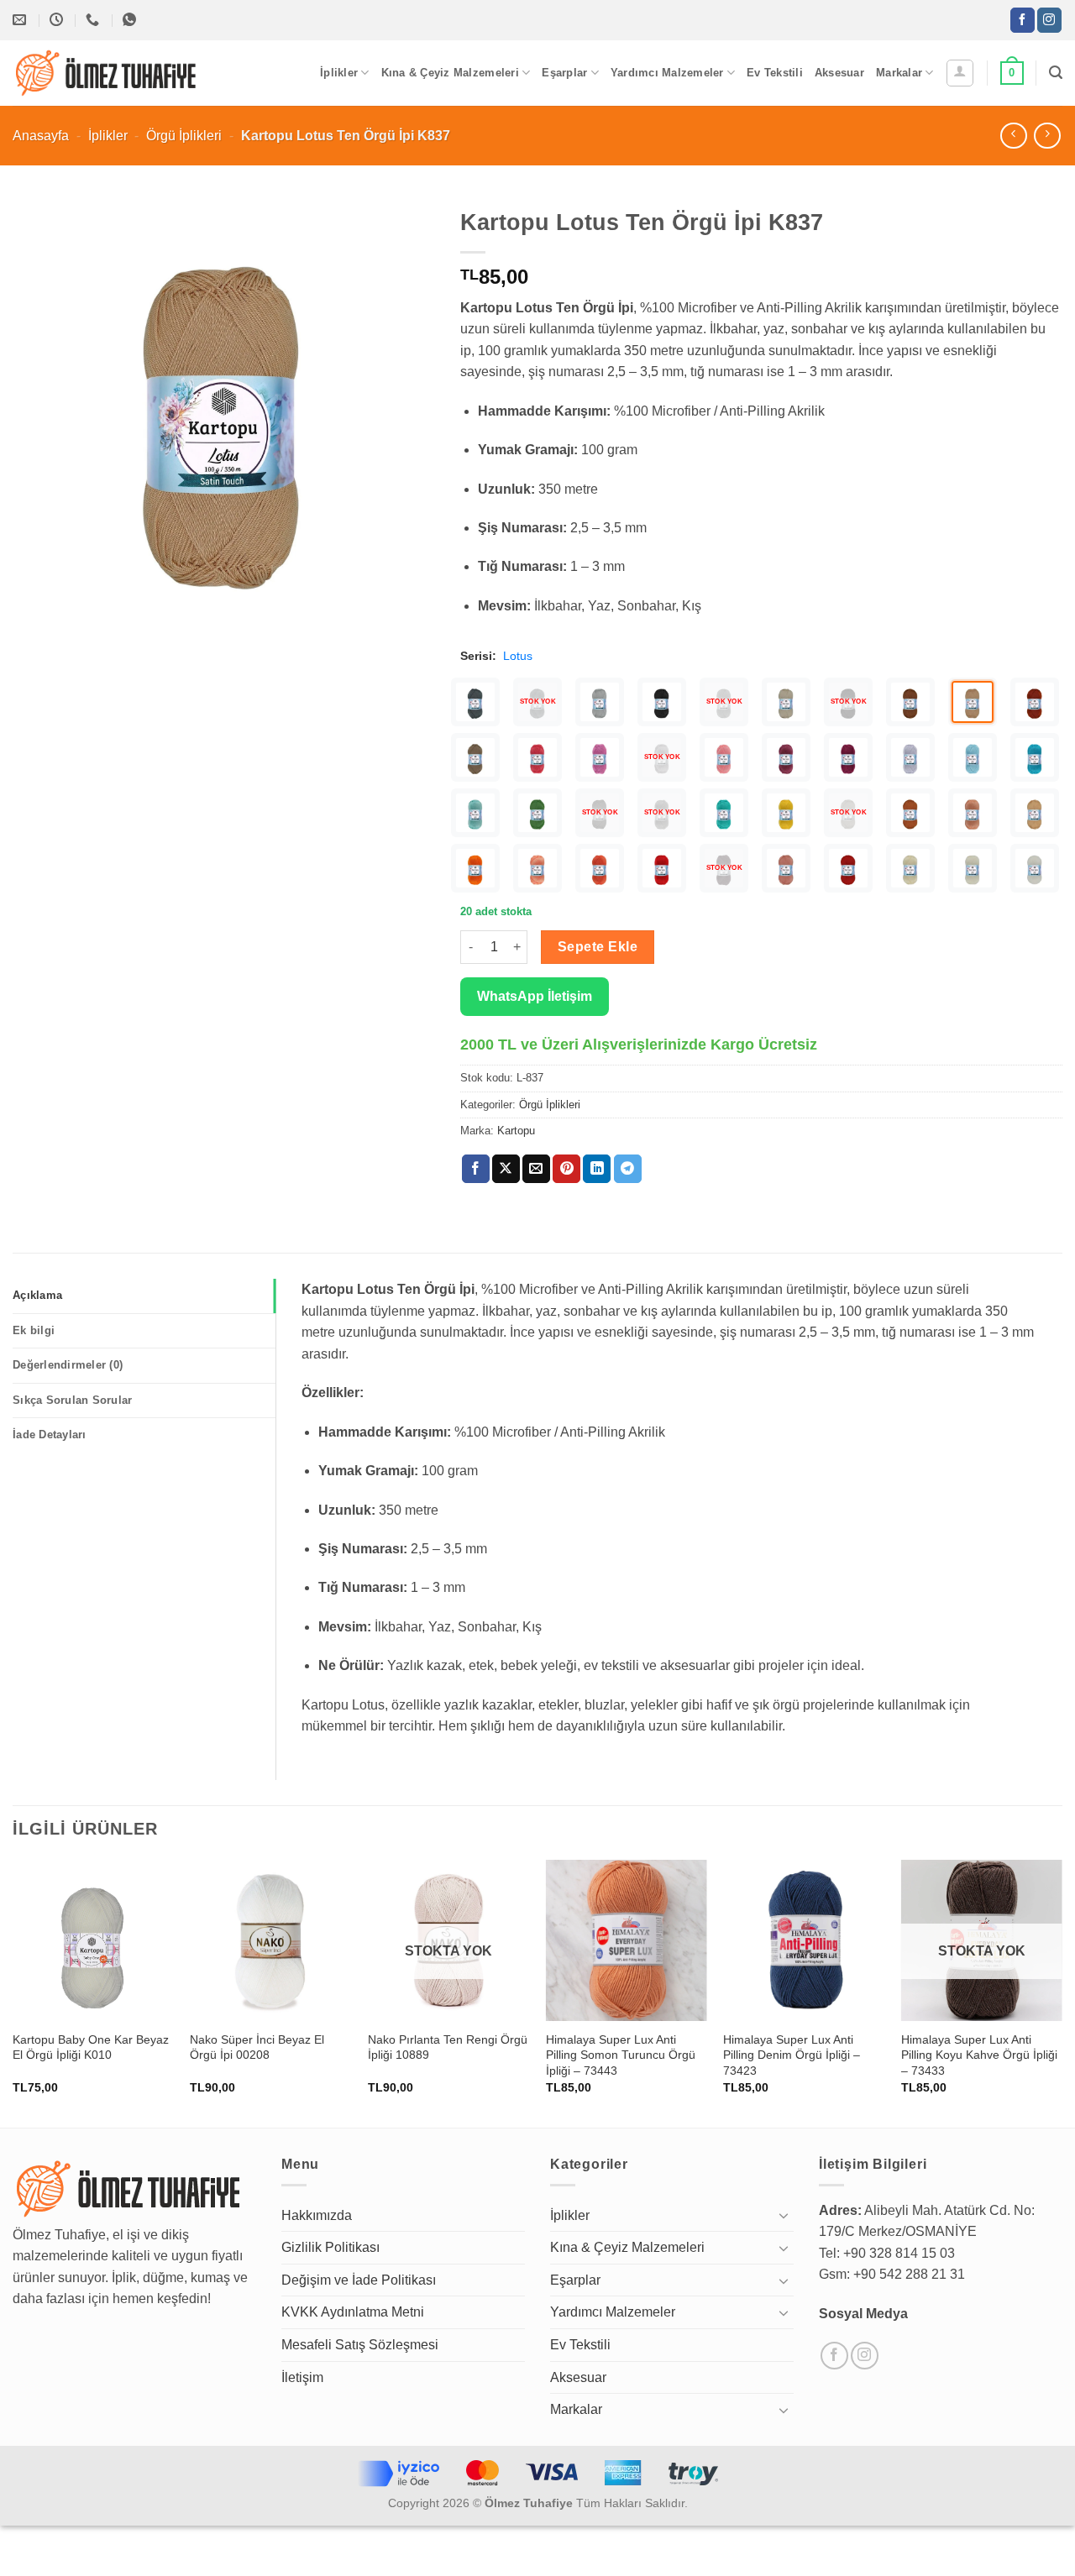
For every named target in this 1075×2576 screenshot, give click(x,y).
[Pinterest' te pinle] (566, 1169)
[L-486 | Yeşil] (537, 813)
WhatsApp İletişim (535, 996)
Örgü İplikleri (184, 136)
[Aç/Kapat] (784, 2215)
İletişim (302, 2377)
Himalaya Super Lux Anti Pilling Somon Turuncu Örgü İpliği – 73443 (621, 2055)
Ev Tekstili (775, 73)
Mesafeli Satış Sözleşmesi (360, 2345)
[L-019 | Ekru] (973, 868)
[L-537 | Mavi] (973, 757)
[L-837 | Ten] (973, 702)
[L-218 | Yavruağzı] (537, 868)
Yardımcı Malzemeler (667, 73)
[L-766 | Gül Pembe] (724, 757)
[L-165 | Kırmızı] (662, 868)
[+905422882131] (94, 20)
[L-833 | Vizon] (475, 757)
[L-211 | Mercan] (600, 868)
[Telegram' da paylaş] (628, 1169)
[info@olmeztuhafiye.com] (21, 20)
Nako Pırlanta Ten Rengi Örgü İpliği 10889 (448, 2047)
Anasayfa (41, 136)
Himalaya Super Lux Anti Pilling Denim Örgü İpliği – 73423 (792, 2055)
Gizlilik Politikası (330, 2247)
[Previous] (13, 1992)
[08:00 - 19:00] (58, 20)
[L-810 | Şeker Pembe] (537, 757)
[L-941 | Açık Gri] (600, 702)
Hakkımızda (317, 2215)
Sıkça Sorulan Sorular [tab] (72, 1400)
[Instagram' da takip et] (1049, 20)
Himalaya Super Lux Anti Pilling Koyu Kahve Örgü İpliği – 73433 (979, 2055)
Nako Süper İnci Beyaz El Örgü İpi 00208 (257, 2047)
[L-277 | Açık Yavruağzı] (973, 813)
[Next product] (1013, 136)
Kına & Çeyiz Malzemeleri (450, 73)
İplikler (339, 73)
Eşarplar (564, 73)
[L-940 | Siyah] (662, 702)
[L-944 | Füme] (475, 702)
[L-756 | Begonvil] (786, 757)
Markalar (899, 73)
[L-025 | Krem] (910, 868)
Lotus (518, 656)
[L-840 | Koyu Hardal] (910, 702)
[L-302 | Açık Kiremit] (910, 813)
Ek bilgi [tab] (34, 1330)
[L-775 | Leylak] (600, 757)
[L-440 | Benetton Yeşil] (724, 813)
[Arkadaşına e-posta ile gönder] (536, 1169)
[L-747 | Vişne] (848, 757)
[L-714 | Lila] (910, 757)
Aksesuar (839, 73)
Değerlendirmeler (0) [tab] (68, 1365)
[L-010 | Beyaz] (1035, 868)
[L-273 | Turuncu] (475, 868)
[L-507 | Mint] (475, 813)
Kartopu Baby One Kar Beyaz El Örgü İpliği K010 (91, 2047)
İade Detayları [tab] (50, 1435)
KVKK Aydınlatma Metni (353, 2312)
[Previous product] (1047, 136)
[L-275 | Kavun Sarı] (1035, 813)
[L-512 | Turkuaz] (1035, 757)
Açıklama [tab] (37, 1295)
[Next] (1062, 1992)
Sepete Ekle (598, 947)
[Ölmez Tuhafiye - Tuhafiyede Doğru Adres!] (107, 73)
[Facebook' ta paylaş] (476, 1169)
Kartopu (516, 1131)
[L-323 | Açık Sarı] (786, 813)
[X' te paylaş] (506, 1169)
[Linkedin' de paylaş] (597, 1169)
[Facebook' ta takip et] (1023, 20)
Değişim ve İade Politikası (359, 2280)
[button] (960, 73)
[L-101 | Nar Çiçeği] (848, 868)
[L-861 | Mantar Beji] (786, 702)
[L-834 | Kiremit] (1035, 702)
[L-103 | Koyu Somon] (786, 868)
